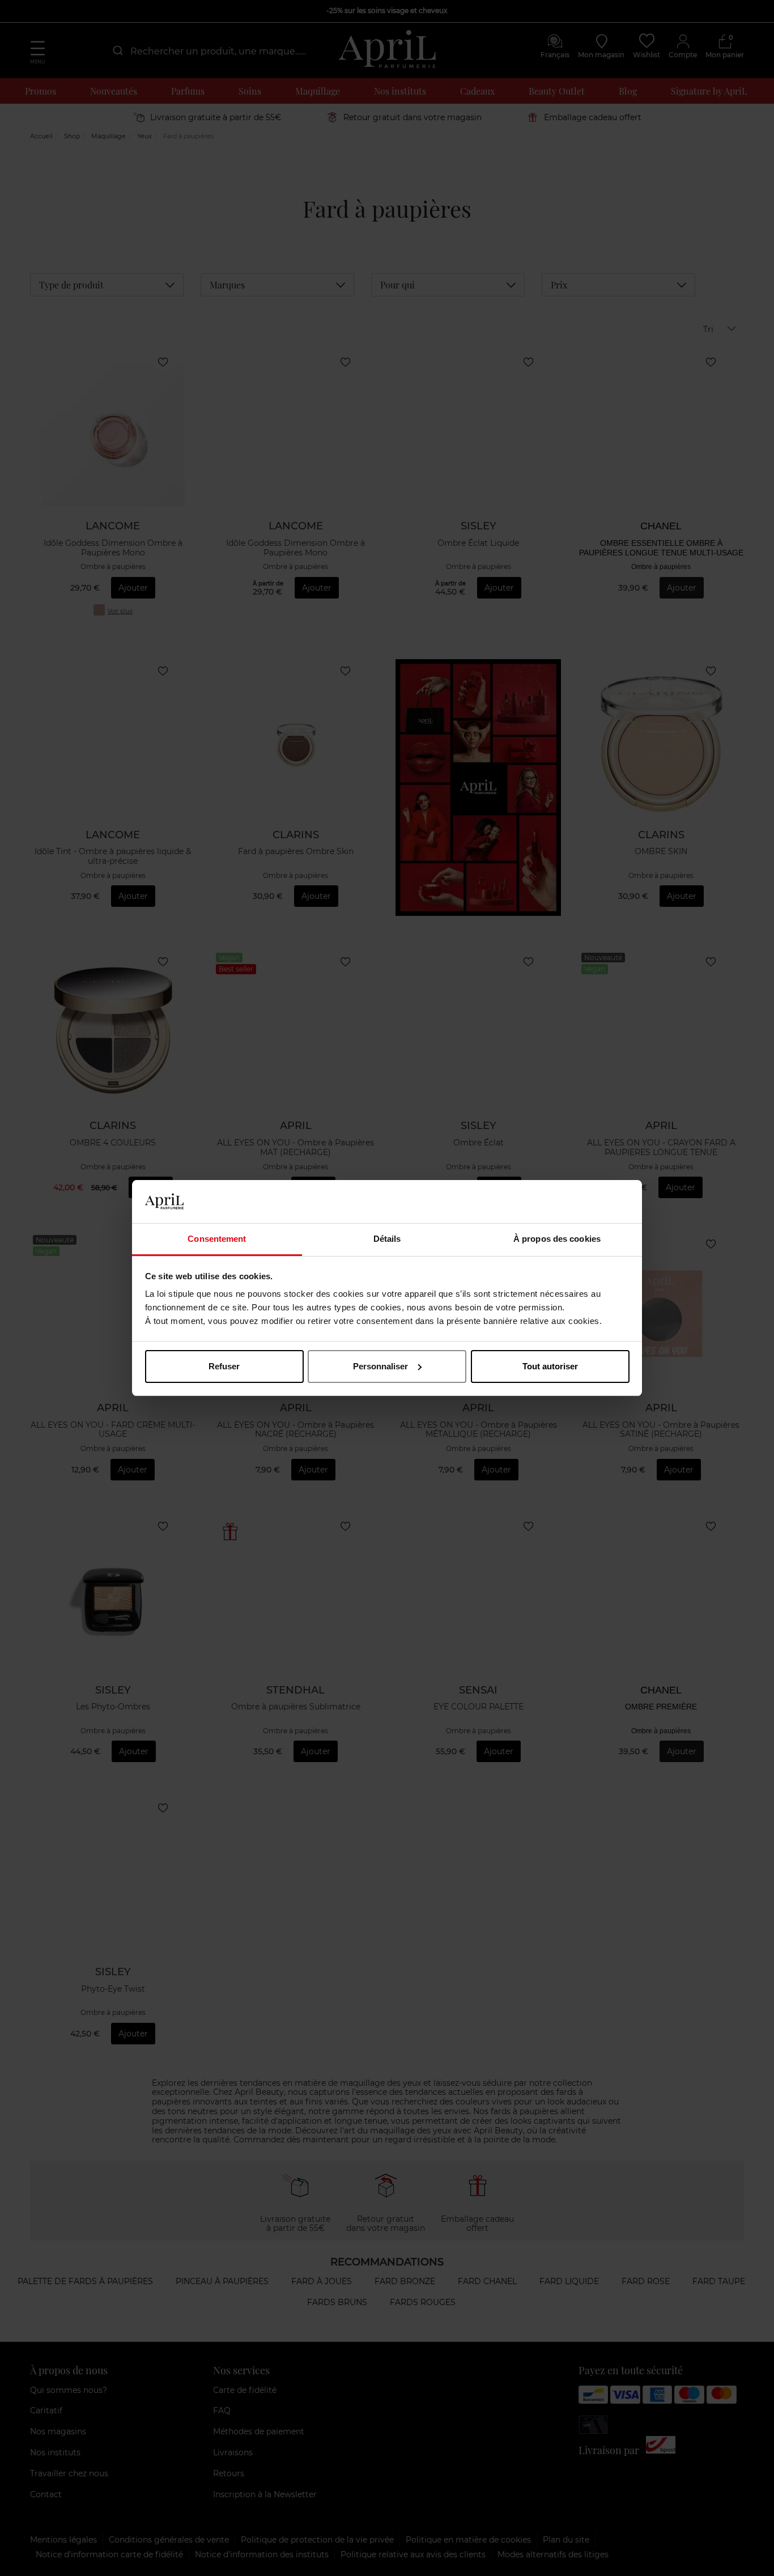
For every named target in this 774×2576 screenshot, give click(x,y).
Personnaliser (380, 1366)
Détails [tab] (387, 1239)
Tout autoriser (550, 1366)
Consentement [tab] (217, 1239)
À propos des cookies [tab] (557, 1239)
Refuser (224, 1366)
